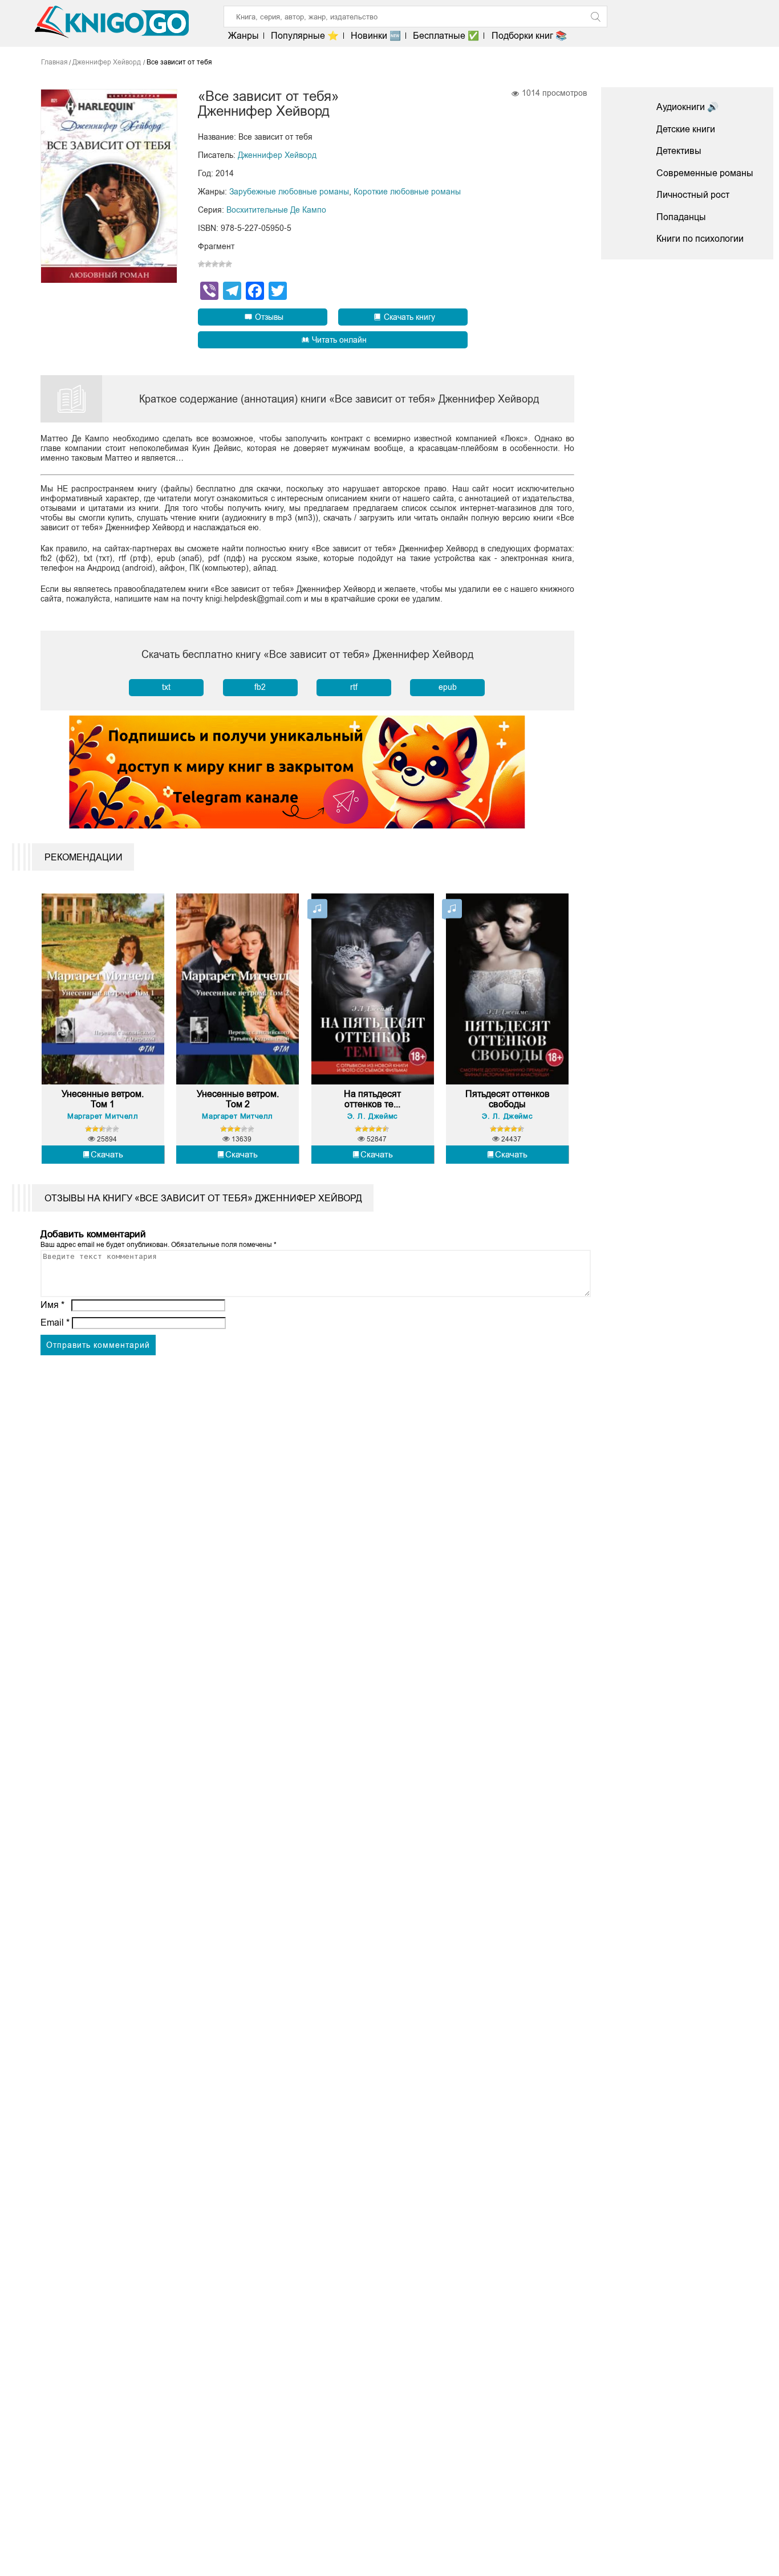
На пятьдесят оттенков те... (372, 1099)
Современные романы (705, 173)
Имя (52, 1305)
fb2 (260, 687)
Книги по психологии (700, 239)
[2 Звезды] (208, 264)
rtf (354, 687)
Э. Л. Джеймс (373, 1116)
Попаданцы (681, 217)
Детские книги (686, 129)
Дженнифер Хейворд (277, 155)
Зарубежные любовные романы (289, 192)
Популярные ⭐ (305, 36)
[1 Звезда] (201, 264)
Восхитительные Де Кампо (276, 210)
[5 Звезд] (229, 264)
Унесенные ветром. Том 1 (103, 1099)
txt (166, 687)
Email (55, 1322)
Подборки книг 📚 (529, 36)
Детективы (679, 151)
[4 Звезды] (222, 264)
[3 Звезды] (215, 264)
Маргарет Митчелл (103, 1116)
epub (448, 687)
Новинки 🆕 (376, 36)
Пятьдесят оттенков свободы (508, 1099)
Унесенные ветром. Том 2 (238, 1099)
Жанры (244, 36)
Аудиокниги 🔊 (687, 107)
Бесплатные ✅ (446, 36)
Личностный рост (693, 195)
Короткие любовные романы (407, 192)
